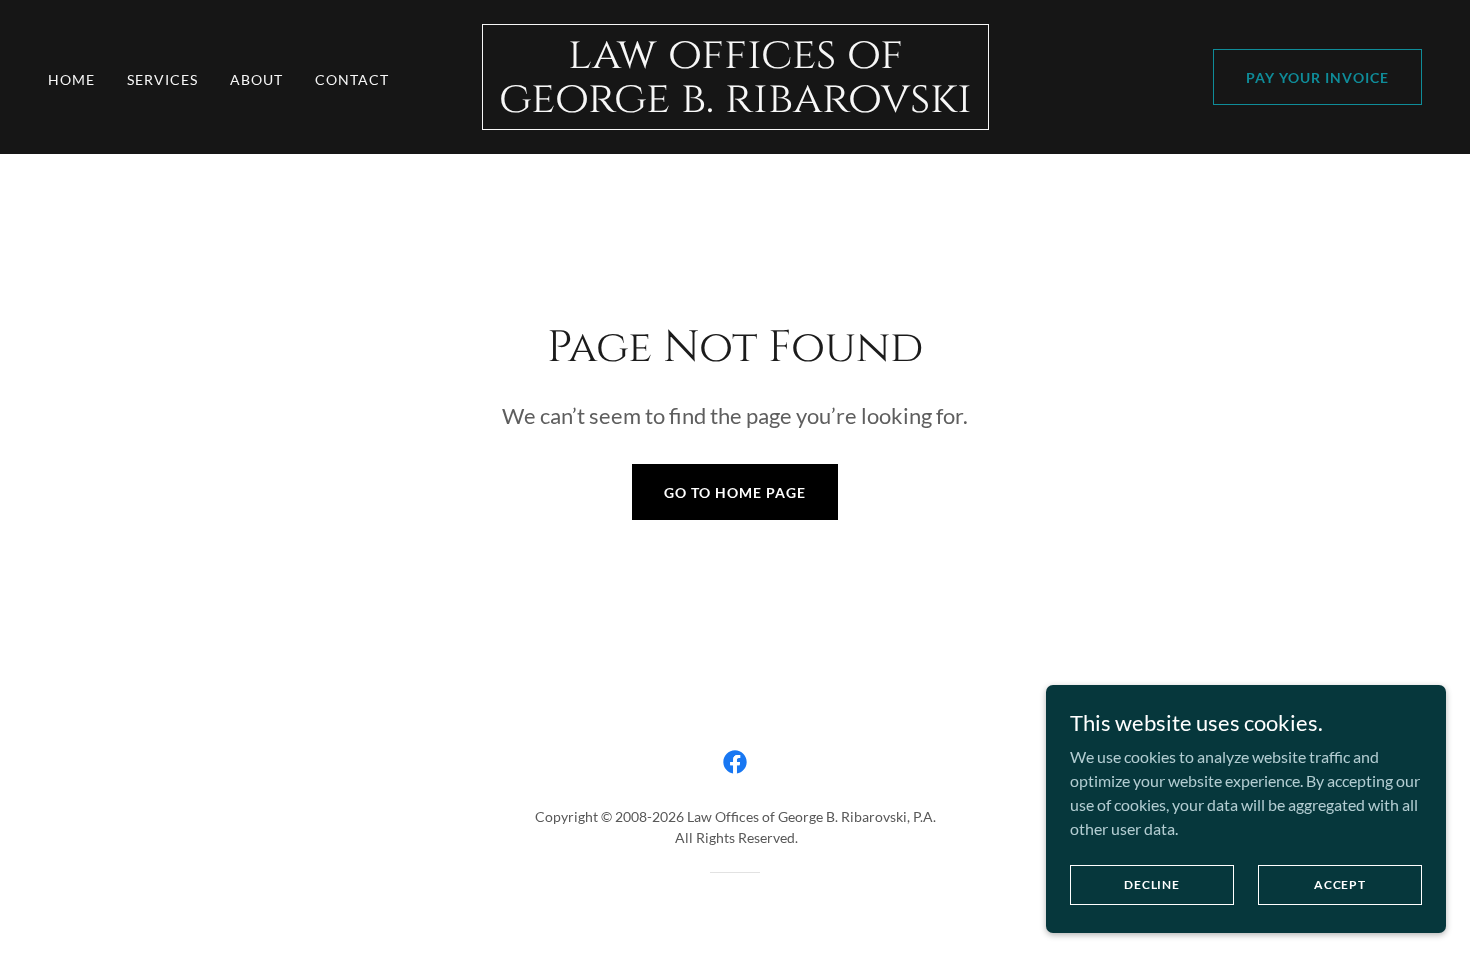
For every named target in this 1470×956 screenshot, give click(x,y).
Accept (1340, 884)
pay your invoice (1317, 77)
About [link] (256, 79)
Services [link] (162, 79)
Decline (1152, 884)
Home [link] (71, 79)
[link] (735, 105)
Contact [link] (352, 79)
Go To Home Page (735, 492)
